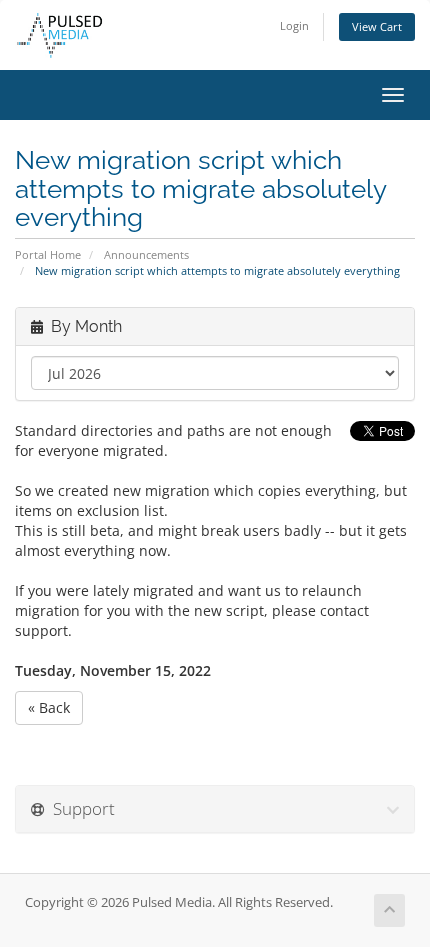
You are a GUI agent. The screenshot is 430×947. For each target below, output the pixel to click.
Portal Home (48, 254)
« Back (49, 707)
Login (294, 25)
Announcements (146, 254)
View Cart (377, 26)
